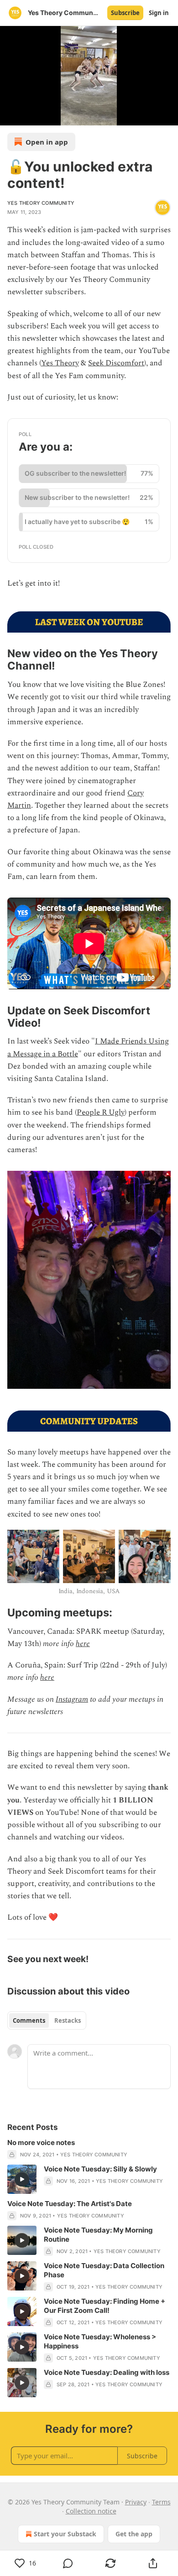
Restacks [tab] (68, 2020)
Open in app (47, 142)
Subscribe (125, 13)
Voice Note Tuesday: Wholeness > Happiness (100, 2341)
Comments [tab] (29, 2020)
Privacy (136, 2502)
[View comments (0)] (68, 2563)
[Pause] (10, 115)
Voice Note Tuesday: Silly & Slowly (100, 2169)
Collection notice (91, 2511)
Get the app (134, 2534)
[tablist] (47, 2020)
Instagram (72, 1699)
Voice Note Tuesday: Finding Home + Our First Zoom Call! (105, 2306)
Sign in (159, 13)
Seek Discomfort (116, 363)
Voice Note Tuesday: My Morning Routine (98, 2235)
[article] (89, 2149)
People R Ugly (101, 1112)
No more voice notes (41, 2142)
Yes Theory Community (41, 203)
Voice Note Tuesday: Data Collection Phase (104, 2270)
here (83, 1644)
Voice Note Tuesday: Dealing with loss (107, 2372)
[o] (22, 2179)
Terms (161, 2502)
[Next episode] (30, 115)
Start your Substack (65, 2534)
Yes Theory (60, 363)
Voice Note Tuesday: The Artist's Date (70, 2204)
